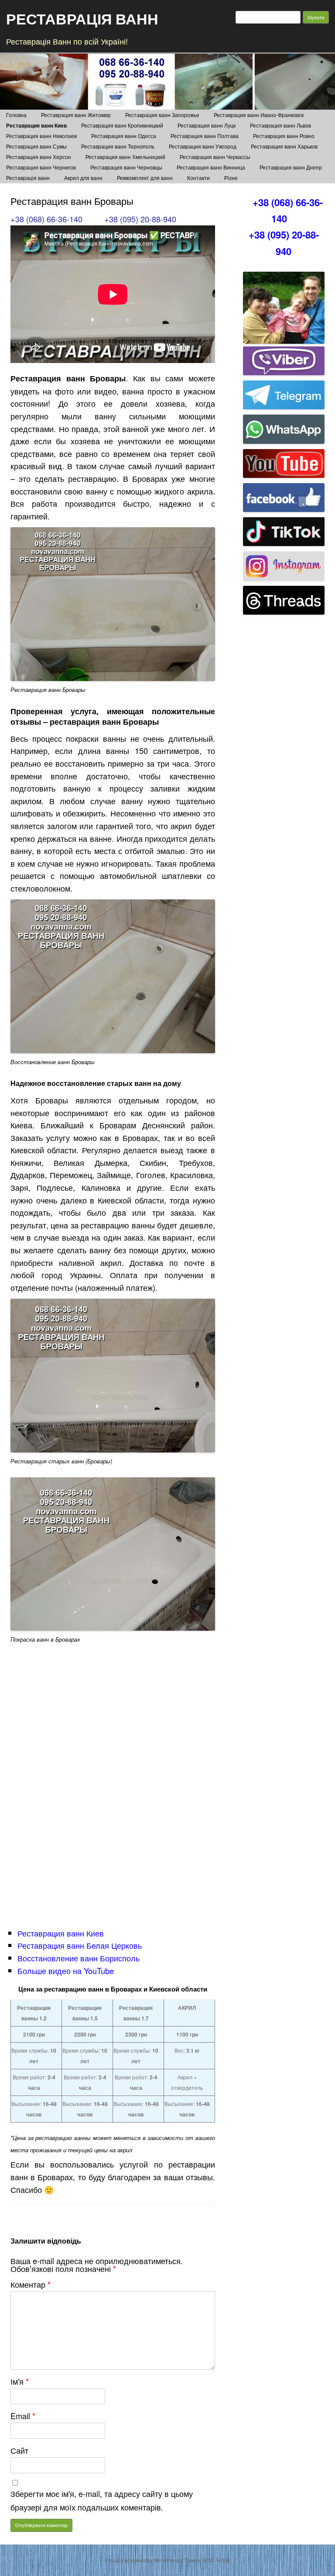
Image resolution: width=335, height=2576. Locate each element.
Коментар (31, 2284)
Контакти (198, 178)
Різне (231, 178)
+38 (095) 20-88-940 (140, 219)
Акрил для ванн (83, 178)
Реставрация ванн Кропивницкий (122, 125)
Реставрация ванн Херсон (39, 157)
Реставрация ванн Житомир (76, 115)
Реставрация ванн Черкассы (215, 157)
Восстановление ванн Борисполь (79, 1958)
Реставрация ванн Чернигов (41, 167)
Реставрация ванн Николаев (41, 136)
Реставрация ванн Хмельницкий (125, 157)
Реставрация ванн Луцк (207, 125)
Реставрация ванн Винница (211, 167)
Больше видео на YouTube (66, 1971)
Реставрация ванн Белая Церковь (80, 1945)
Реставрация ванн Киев (36, 125)
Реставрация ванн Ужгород (203, 146)
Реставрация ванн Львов (280, 125)
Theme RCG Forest (207, 2560)
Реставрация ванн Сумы (36, 146)
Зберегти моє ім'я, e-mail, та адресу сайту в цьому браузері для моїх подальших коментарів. (102, 2500)
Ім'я (20, 2381)
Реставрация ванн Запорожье (162, 115)
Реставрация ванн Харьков (284, 146)
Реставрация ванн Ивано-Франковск (259, 115)
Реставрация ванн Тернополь (118, 146)
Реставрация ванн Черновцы (126, 167)
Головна (16, 115)
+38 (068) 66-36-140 (46, 219)
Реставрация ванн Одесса (124, 136)
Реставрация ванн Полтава (205, 136)
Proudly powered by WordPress (143, 2560)
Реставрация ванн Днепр (291, 167)
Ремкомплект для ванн (145, 178)
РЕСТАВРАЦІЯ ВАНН (82, 18)
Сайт (19, 2450)
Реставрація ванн (28, 178)
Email (23, 2416)
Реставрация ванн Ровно (284, 136)
